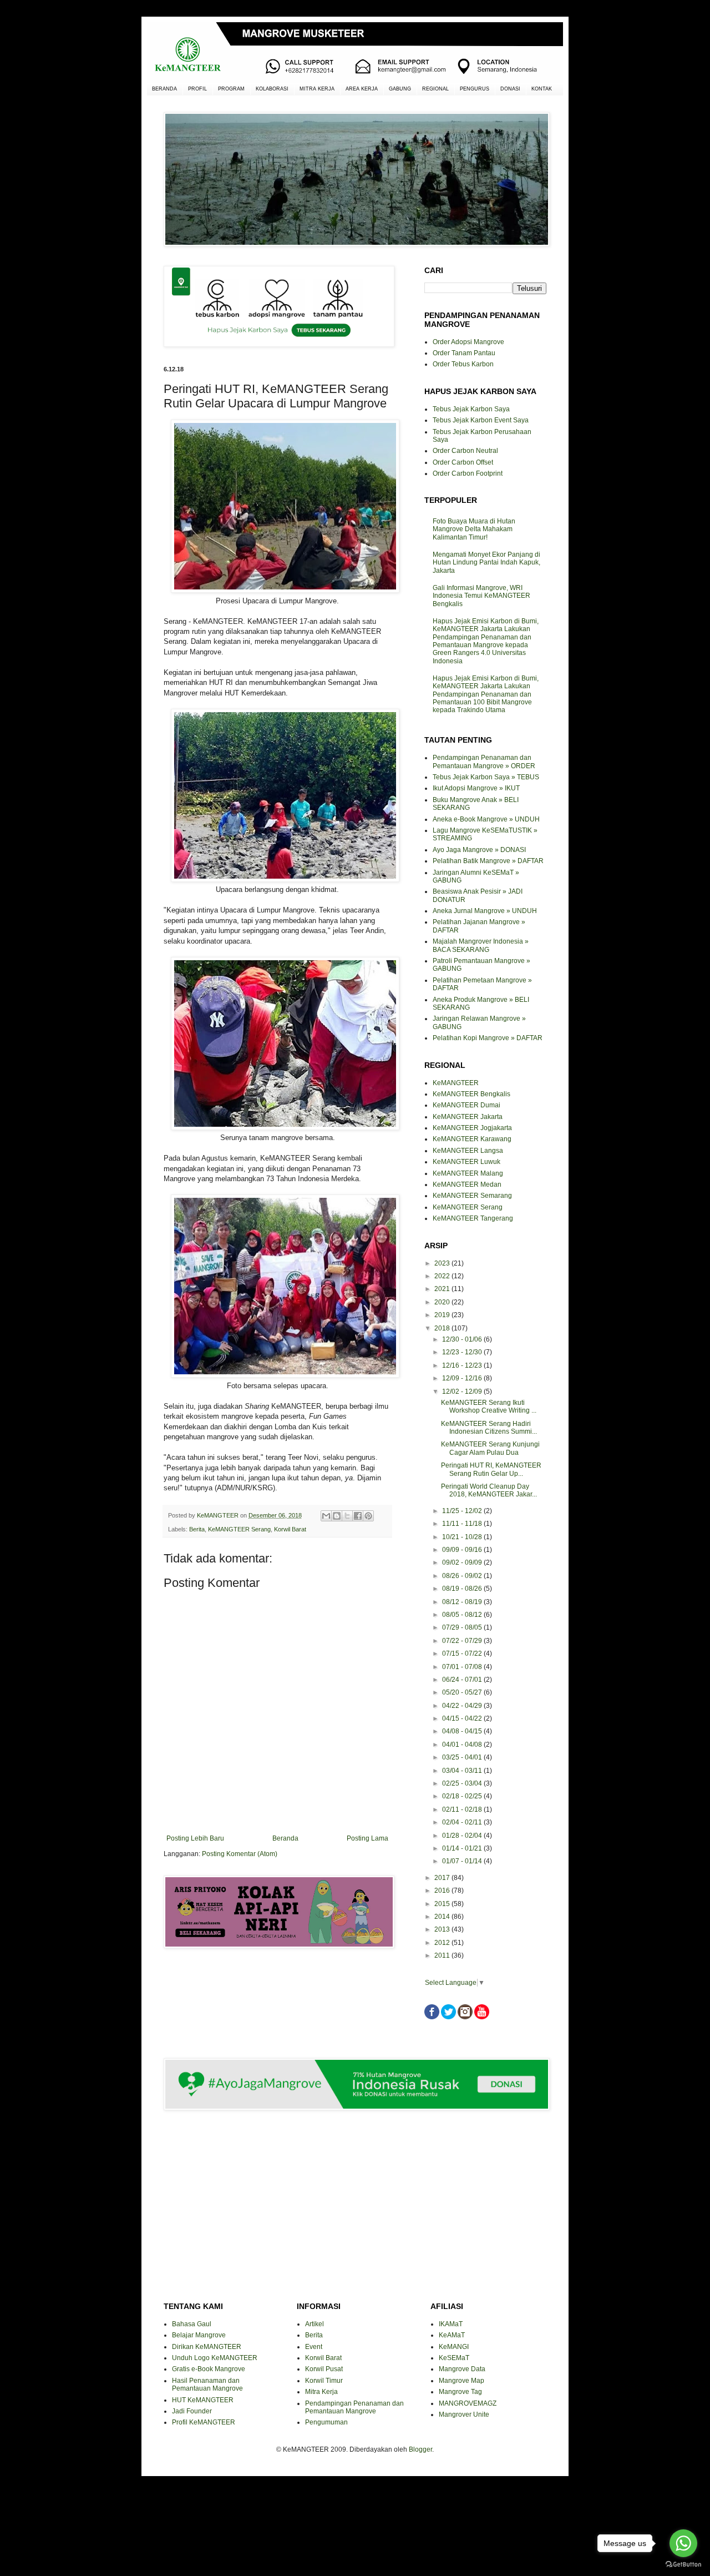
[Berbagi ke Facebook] (358, 1516)
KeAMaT (452, 2335)
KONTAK (542, 89)
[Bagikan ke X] (347, 1516)
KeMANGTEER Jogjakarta (472, 1128)
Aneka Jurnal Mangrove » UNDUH (485, 911)
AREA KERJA (362, 89)
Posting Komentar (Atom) (240, 1854)
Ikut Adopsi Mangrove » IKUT (476, 788)
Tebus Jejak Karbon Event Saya (481, 420)
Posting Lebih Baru (195, 1838)
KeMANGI (454, 2347)
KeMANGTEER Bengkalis (471, 1094)
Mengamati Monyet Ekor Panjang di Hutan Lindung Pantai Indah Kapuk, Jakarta (486, 563)
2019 (443, 1315)
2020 (443, 1302)
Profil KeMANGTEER (204, 2422)
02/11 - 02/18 (463, 1809)
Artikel (315, 2324)
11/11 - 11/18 (463, 1524)
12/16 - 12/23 (463, 1365)
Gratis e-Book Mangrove (209, 2369)
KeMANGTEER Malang (468, 1173)
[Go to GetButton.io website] (683, 2565)
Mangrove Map (461, 2381)
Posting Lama (367, 1838)
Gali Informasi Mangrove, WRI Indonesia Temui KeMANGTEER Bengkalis (481, 596)
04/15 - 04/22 (463, 1718)
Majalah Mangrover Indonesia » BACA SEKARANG (481, 945)
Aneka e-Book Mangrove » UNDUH (486, 819)
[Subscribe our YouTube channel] (482, 2017)
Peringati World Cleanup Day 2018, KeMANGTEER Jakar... (489, 1490)
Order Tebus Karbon (463, 364)
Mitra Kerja (321, 2392)
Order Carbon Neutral (465, 451)
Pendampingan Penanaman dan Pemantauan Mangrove (354, 2407)
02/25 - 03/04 (463, 1783)
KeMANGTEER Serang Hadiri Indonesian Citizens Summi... (489, 1428)
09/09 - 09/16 (463, 1550)
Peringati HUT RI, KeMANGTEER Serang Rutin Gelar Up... (491, 1469)
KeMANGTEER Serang (239, 1529)
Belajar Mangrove (199, 2335)
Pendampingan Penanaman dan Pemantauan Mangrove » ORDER (484, 762)
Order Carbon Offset (463, 462)
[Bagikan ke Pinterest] (368, 1516)
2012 (443, 1943)
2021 (443, 1289)
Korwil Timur (324, 2381)
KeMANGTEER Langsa (468, 1151)
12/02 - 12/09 (463, 1392)
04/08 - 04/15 (463, 1731)
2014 (443, 1917)
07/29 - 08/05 (463, 1627)
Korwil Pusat (324, 2369)
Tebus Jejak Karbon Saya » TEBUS (486, 777)
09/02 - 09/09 (463, 1562)
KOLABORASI (272, 89)
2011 (443, 1955)
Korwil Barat (290, 1529)
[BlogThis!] (337, 1516)
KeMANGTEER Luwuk (466, 1162)
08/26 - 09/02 (463, 1576)
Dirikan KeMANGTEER (207, 2347)
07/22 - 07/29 (463, 1641)
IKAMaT (451, 2324)
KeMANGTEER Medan (467, 1184)
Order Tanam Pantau (464, 353)
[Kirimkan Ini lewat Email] (326, 1516)
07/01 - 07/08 (463, 1667)
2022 (443, 1276)
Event (314, 2347)
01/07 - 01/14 (463, 1861)
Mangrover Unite (464, 2414)
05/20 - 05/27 (463, 1692)
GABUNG (400, 89)
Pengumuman (326, 2422)
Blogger (420, 2449)
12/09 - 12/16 (463, 1378)
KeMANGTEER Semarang (472, 1196)
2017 (443, 1878)
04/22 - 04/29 (463, 1706)
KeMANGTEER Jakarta (468, 1117)
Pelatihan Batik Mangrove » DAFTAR (488, 861)
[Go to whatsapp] (683, 2543)
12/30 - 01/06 (463, 1339)
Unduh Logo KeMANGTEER (215, 2358)
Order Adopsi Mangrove (468, 342)
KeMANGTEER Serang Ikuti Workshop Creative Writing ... (489, 1407)
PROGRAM (231, 89)
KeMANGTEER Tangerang (473, 1218)
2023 (443, 1263)
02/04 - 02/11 (463, 1822)
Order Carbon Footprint (468, 473)
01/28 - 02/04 (463, 1836)
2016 (443, 1891)
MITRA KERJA (317, 89)
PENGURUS (475, 89)
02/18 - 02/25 (463, 1796)
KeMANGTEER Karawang (472, 1139)
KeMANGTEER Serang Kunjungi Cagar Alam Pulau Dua (490, 1448)
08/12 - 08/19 (463, 1602)
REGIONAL (435, 89)
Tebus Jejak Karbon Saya (471, 409)
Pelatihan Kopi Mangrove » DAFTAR (488, 1038)
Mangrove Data (462, 2369)
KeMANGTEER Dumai (466, 1105)
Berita (197, 1529)
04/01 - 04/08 (463, 1745)
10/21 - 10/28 (463, 1537)
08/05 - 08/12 (463, 1615)
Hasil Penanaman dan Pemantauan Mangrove (207, 2385)
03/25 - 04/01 (463, 1757)
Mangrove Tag (460, 2392)
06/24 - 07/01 (463, 1680)
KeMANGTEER (456, 1083)
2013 (443, 1929)
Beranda (285, 1838)
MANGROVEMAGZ (468, 2403)
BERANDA (164, 89)
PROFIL (197, 89)
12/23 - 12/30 (463, 1352)
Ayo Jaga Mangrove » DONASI (479, 850)
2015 (443, 1904)
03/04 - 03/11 (463, 1771)
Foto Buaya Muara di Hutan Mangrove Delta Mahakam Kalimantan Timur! (474, 529)
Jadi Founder (192, 2411)
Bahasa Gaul (192, 2324)
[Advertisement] (277, 1996)
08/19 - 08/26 (463, 1589)
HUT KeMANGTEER (203, 2400)
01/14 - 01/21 (463, 1848)
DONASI (510, 89)
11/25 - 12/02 (463, 1511)
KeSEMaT (454, 2358)
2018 (443, 1328)
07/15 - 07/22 (463, 1654)
